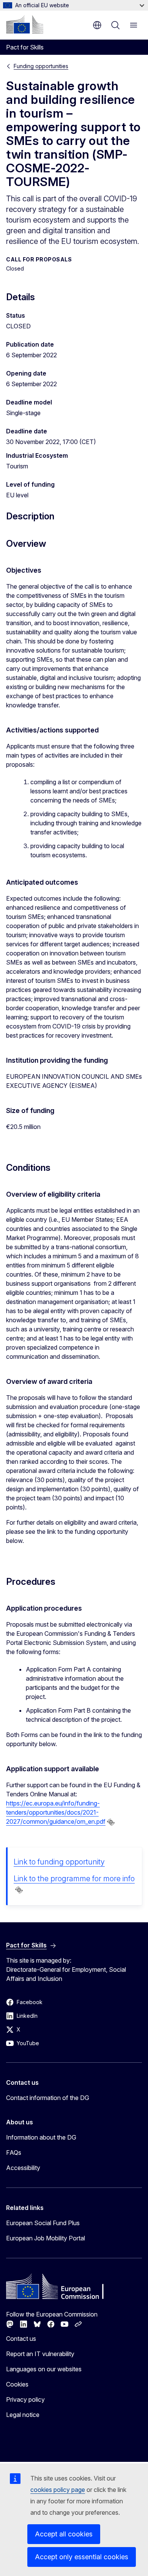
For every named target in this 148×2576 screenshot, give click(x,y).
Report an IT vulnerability (40, 2354)
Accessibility (23, 2168)
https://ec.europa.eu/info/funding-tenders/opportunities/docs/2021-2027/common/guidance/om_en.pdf (56, 1812)
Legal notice (23, 2415)
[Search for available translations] (111, 1822)
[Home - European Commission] (25, 24)
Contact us (21, 2339)
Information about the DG (41, 2137)
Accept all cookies (64, 2534)
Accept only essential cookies (82, 2557)
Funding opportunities (41, 66)
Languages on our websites (44, 2369)
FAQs (14, 2153)
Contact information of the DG (48, 2098)
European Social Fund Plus (43, 2223)
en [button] (97, 25)
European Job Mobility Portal (46, 2238)
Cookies (17, 2384)
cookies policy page (58, 2490)
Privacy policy (25, 2399)
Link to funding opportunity (59, 1862)
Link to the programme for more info (74, 1879)
